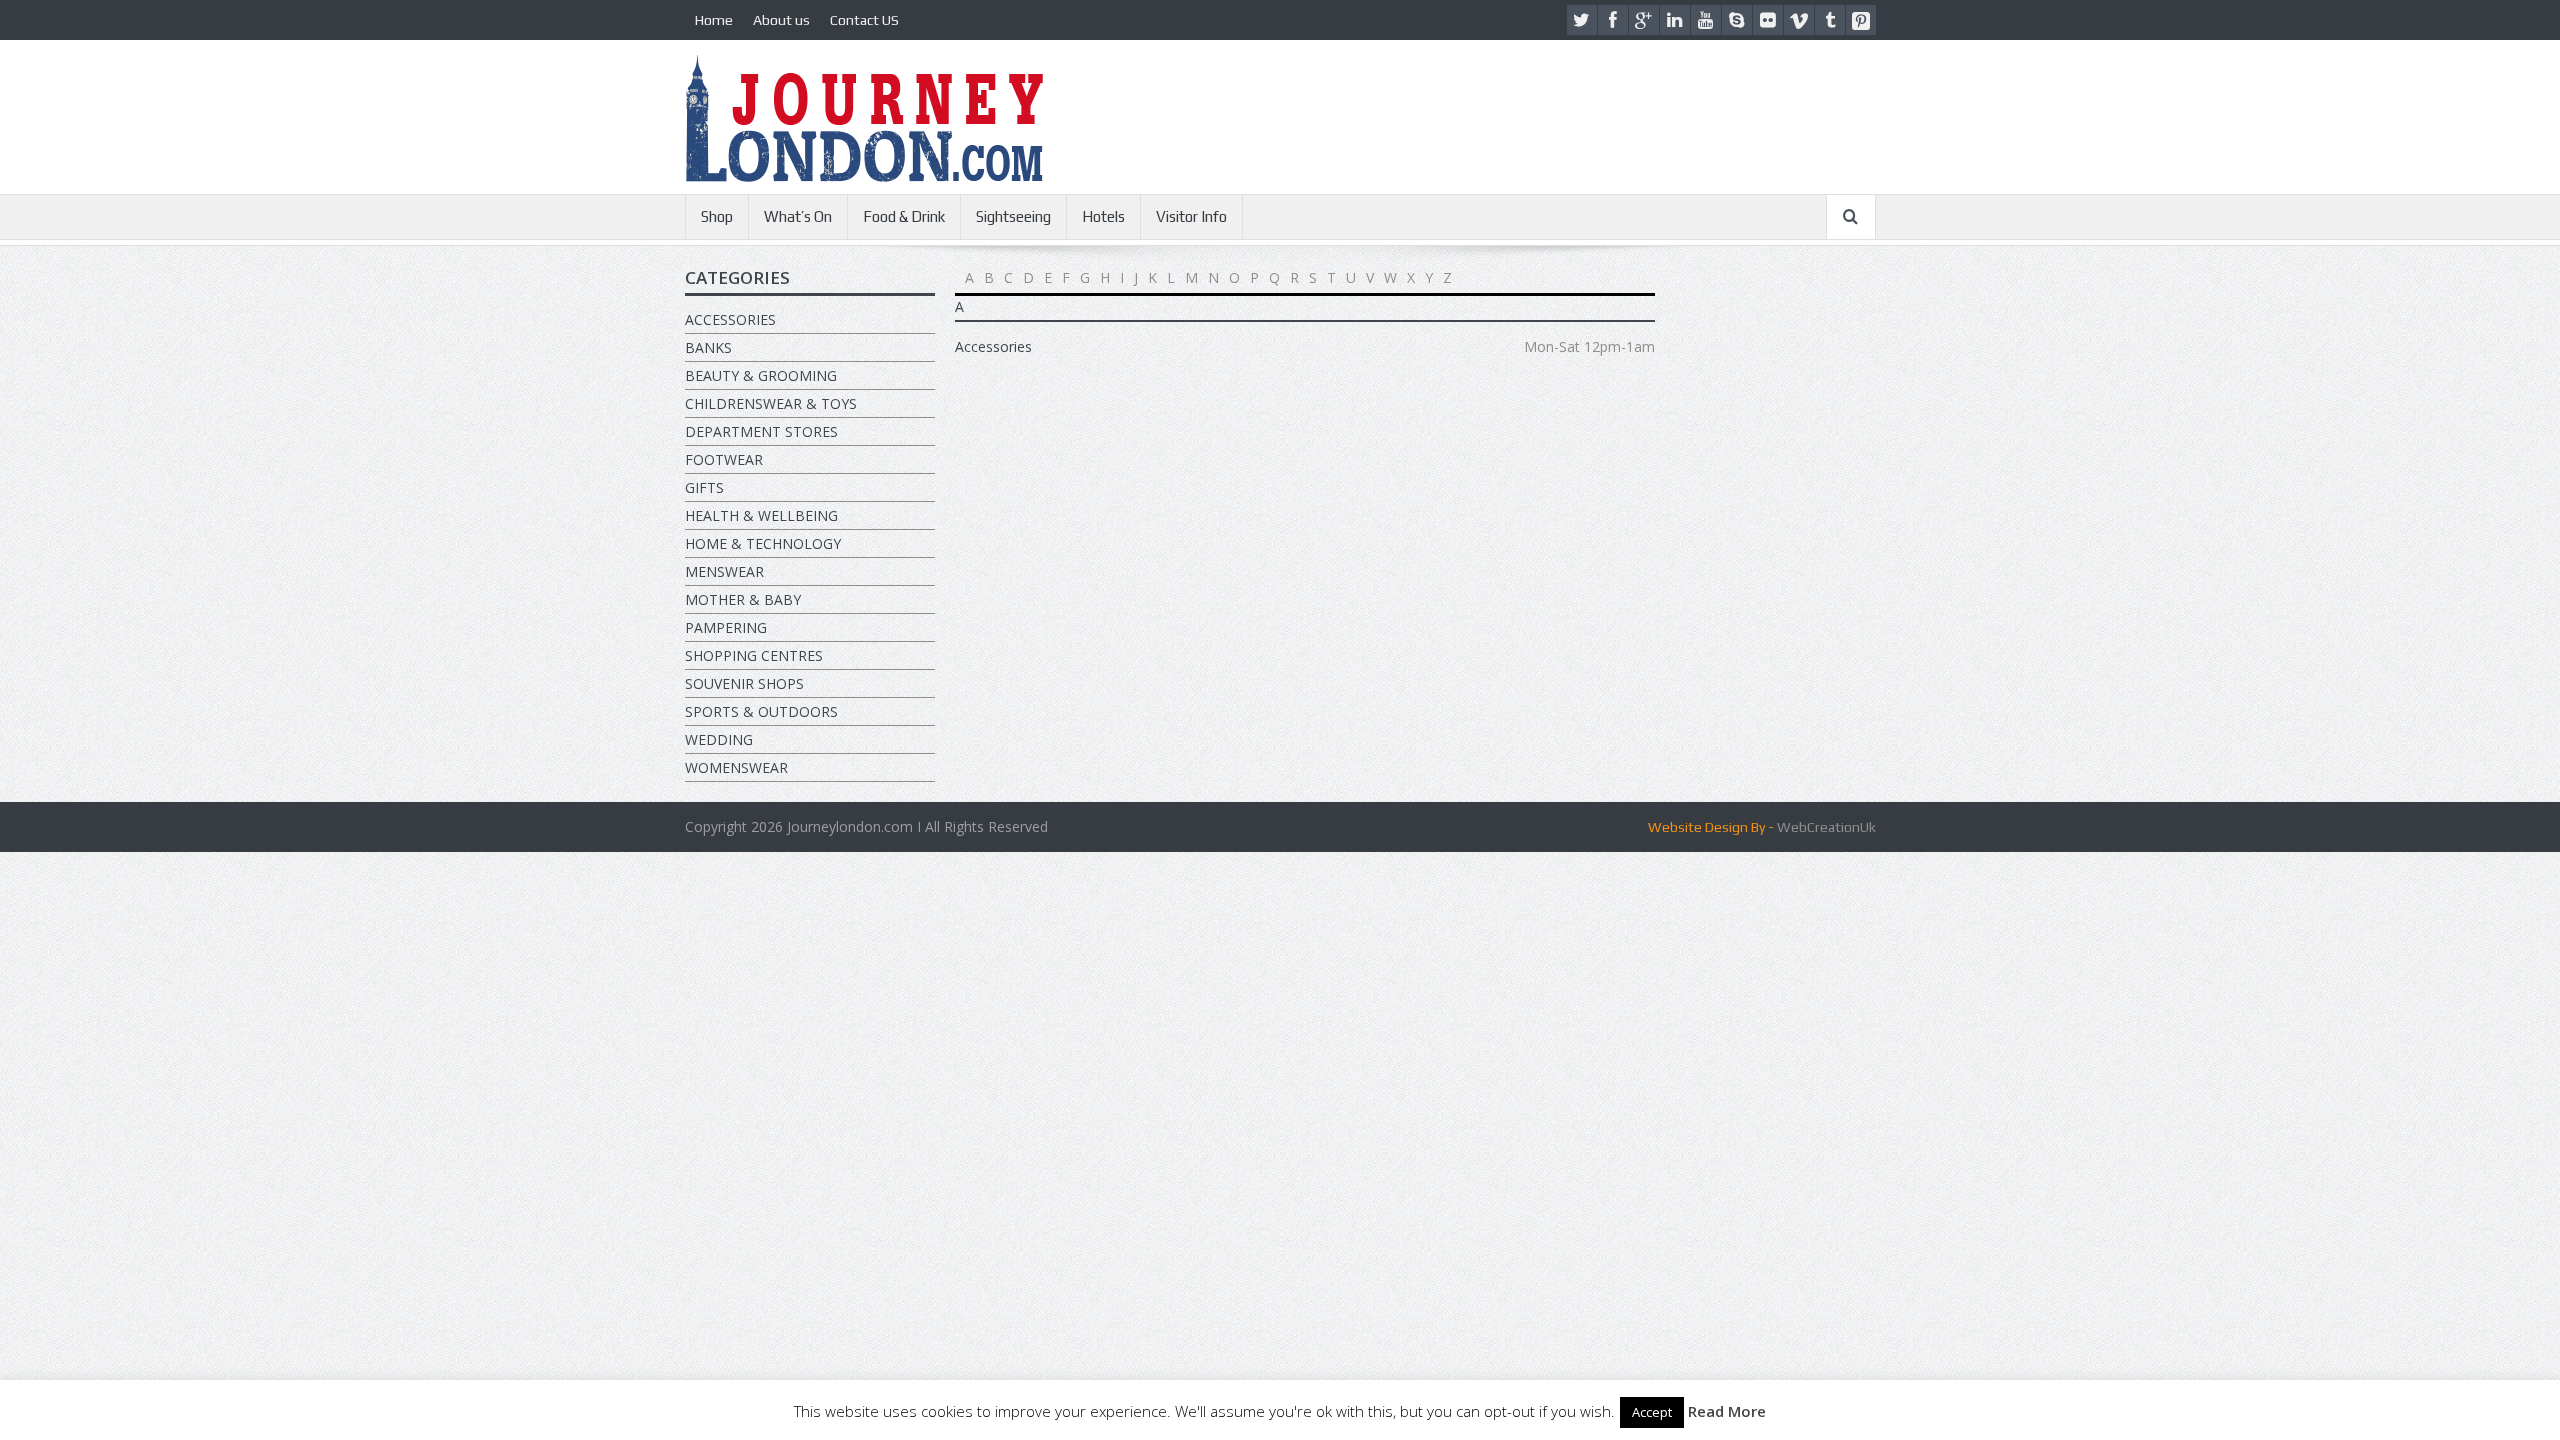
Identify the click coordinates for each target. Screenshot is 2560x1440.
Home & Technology (763, 543)
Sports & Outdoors (761, 711)
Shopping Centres (754, 655)
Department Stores (761, 431)
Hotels (1103, 216)
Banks (708, 347)
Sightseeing (1013, 216)
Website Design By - (1711, 827)
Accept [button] (1652, 1412)
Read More (1727, 1411)
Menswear (724, 571)
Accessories (730, 319)
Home (714, 20)
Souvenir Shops (744, 683)
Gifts (704, 487)
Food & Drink (904, 216)
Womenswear (736, 767)
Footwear (724, 459)
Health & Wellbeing (761, 515)
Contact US (864, 20)
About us (781, 20)
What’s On (798, 216)
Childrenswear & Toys (771, 403)
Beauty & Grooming (761, 375)
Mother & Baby (743, 599)
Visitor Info (1191, 216)
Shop (717, 216)
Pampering (726, 627)
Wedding (719, 739)
